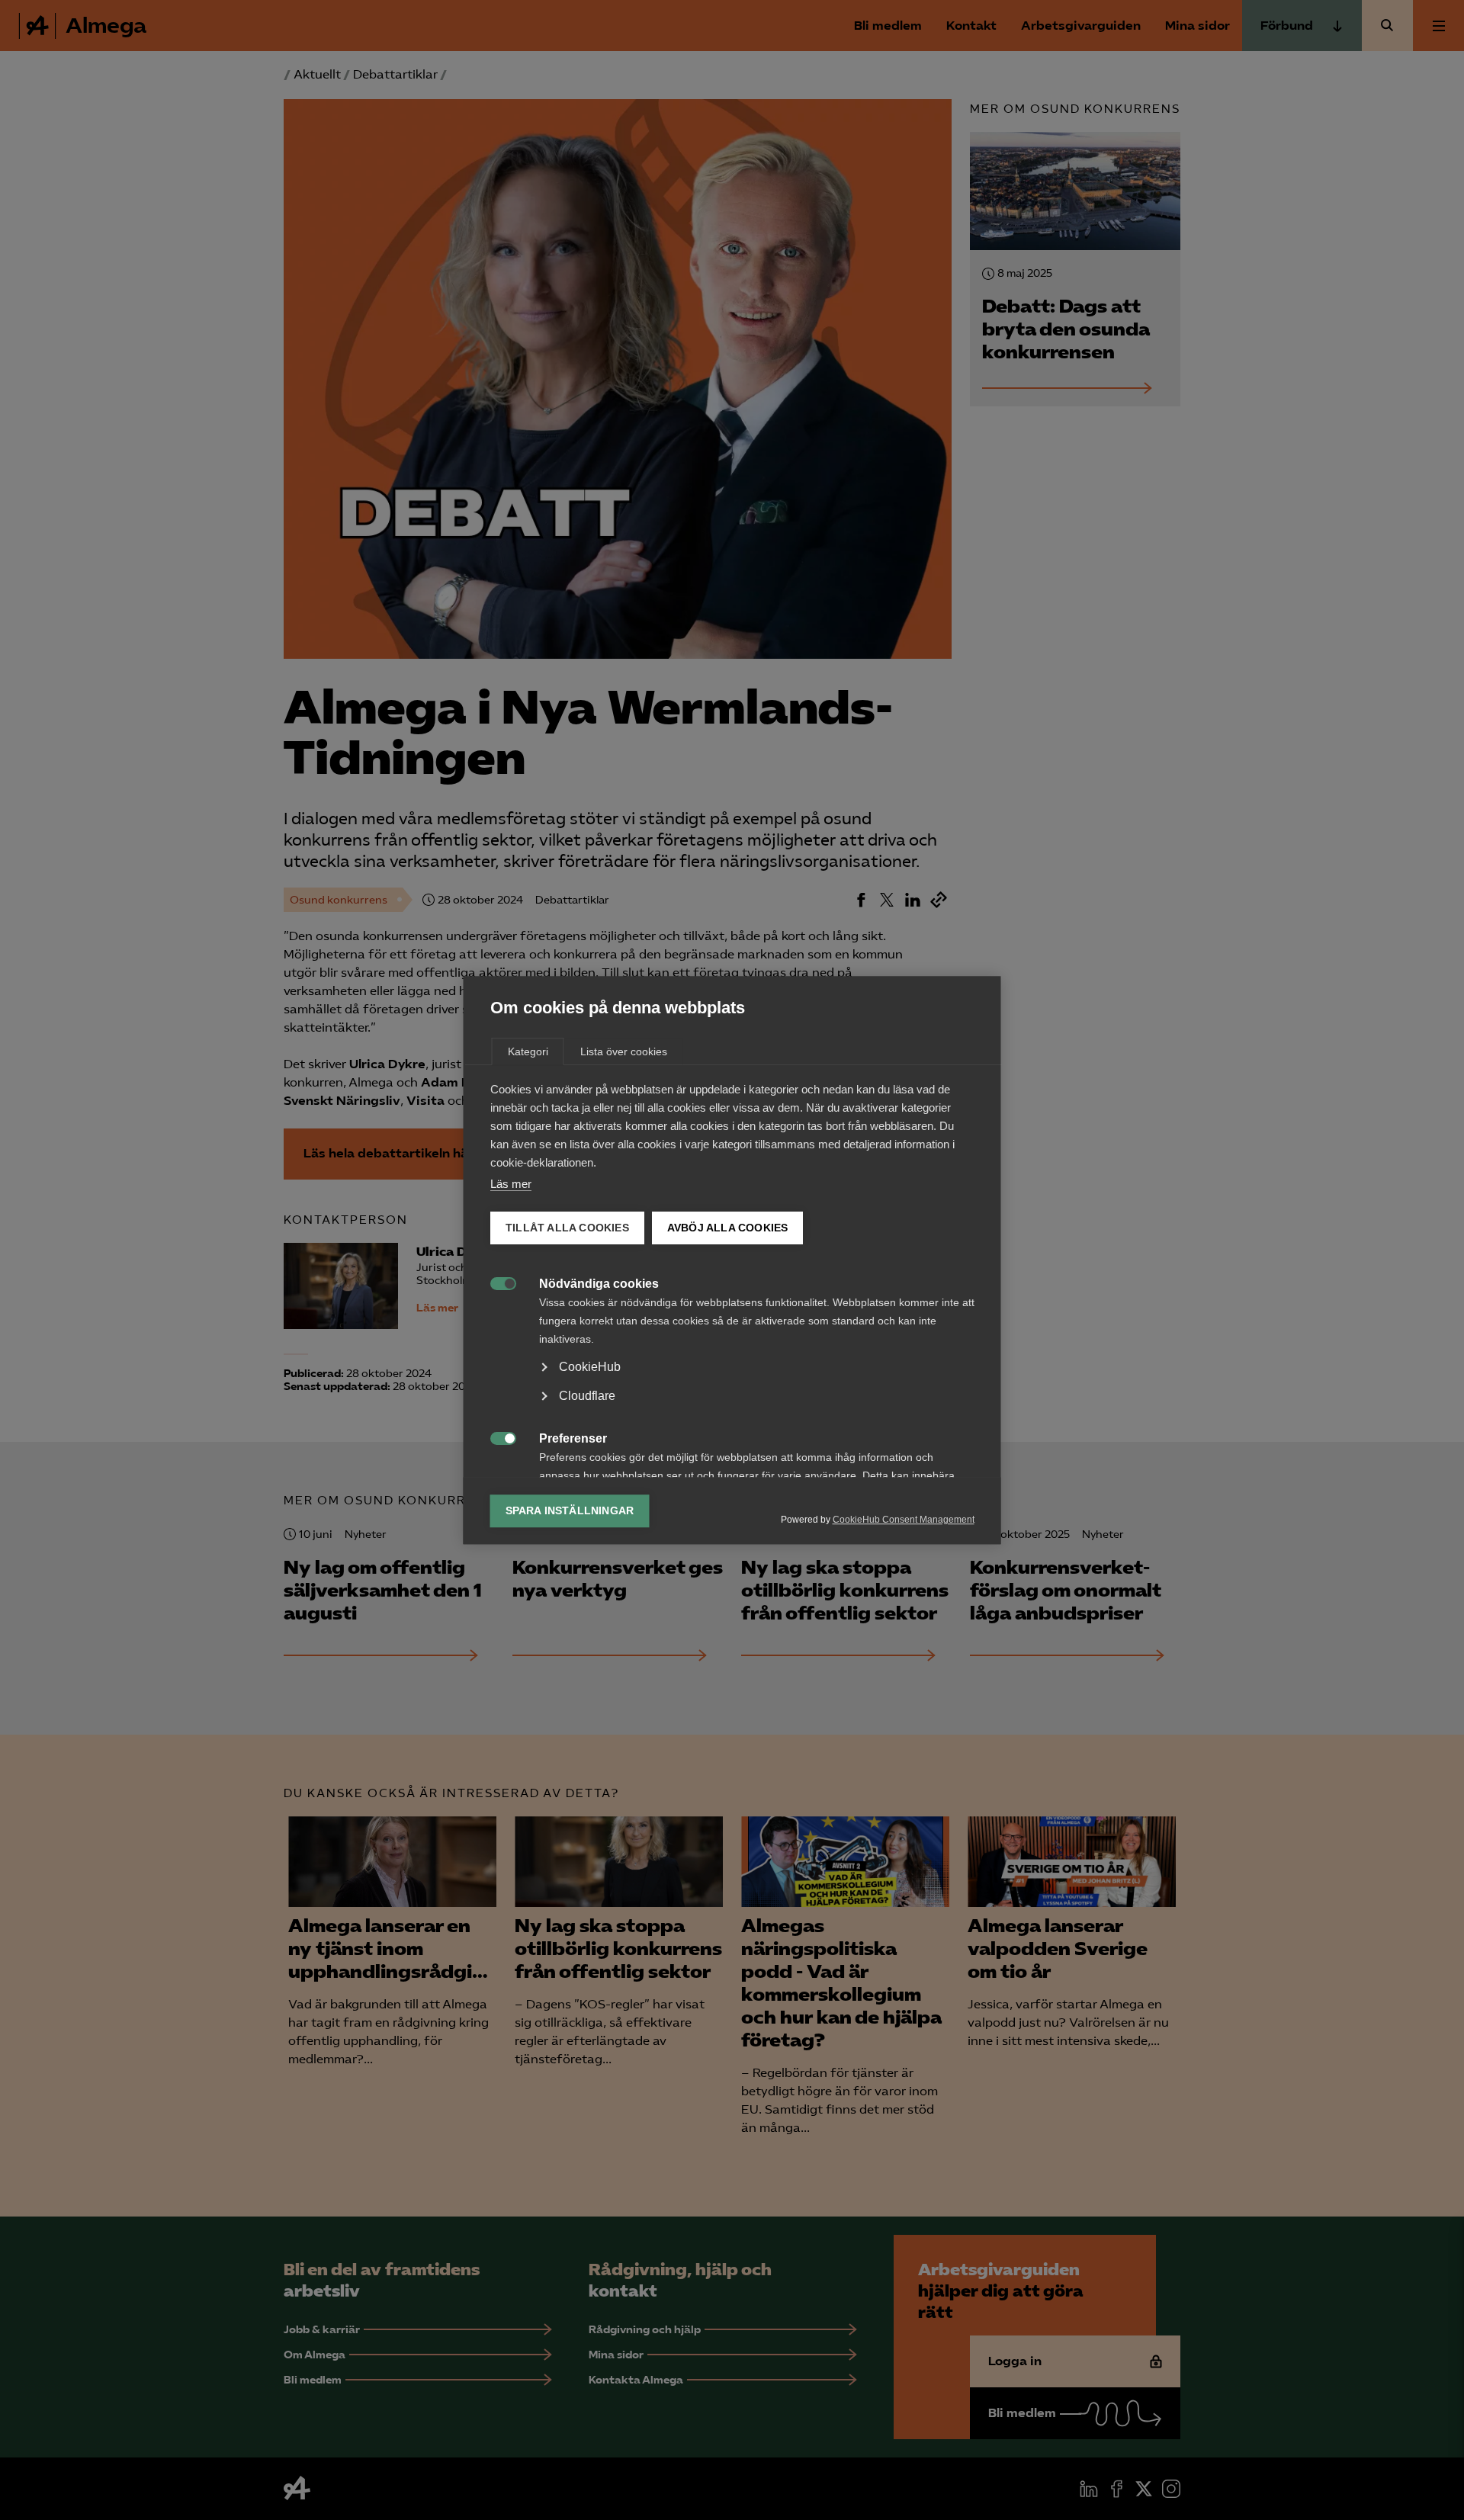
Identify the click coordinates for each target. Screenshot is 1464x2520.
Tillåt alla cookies (567, 1228)
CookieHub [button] (590, 1367)
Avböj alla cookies (727, 1228)
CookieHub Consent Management (904, 1520)
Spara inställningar (570, 1511)
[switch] (495, 1282)
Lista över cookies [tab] (624, 1051)
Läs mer (511, 1184)
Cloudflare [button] (587, 1396)
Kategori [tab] (528, 1051)
